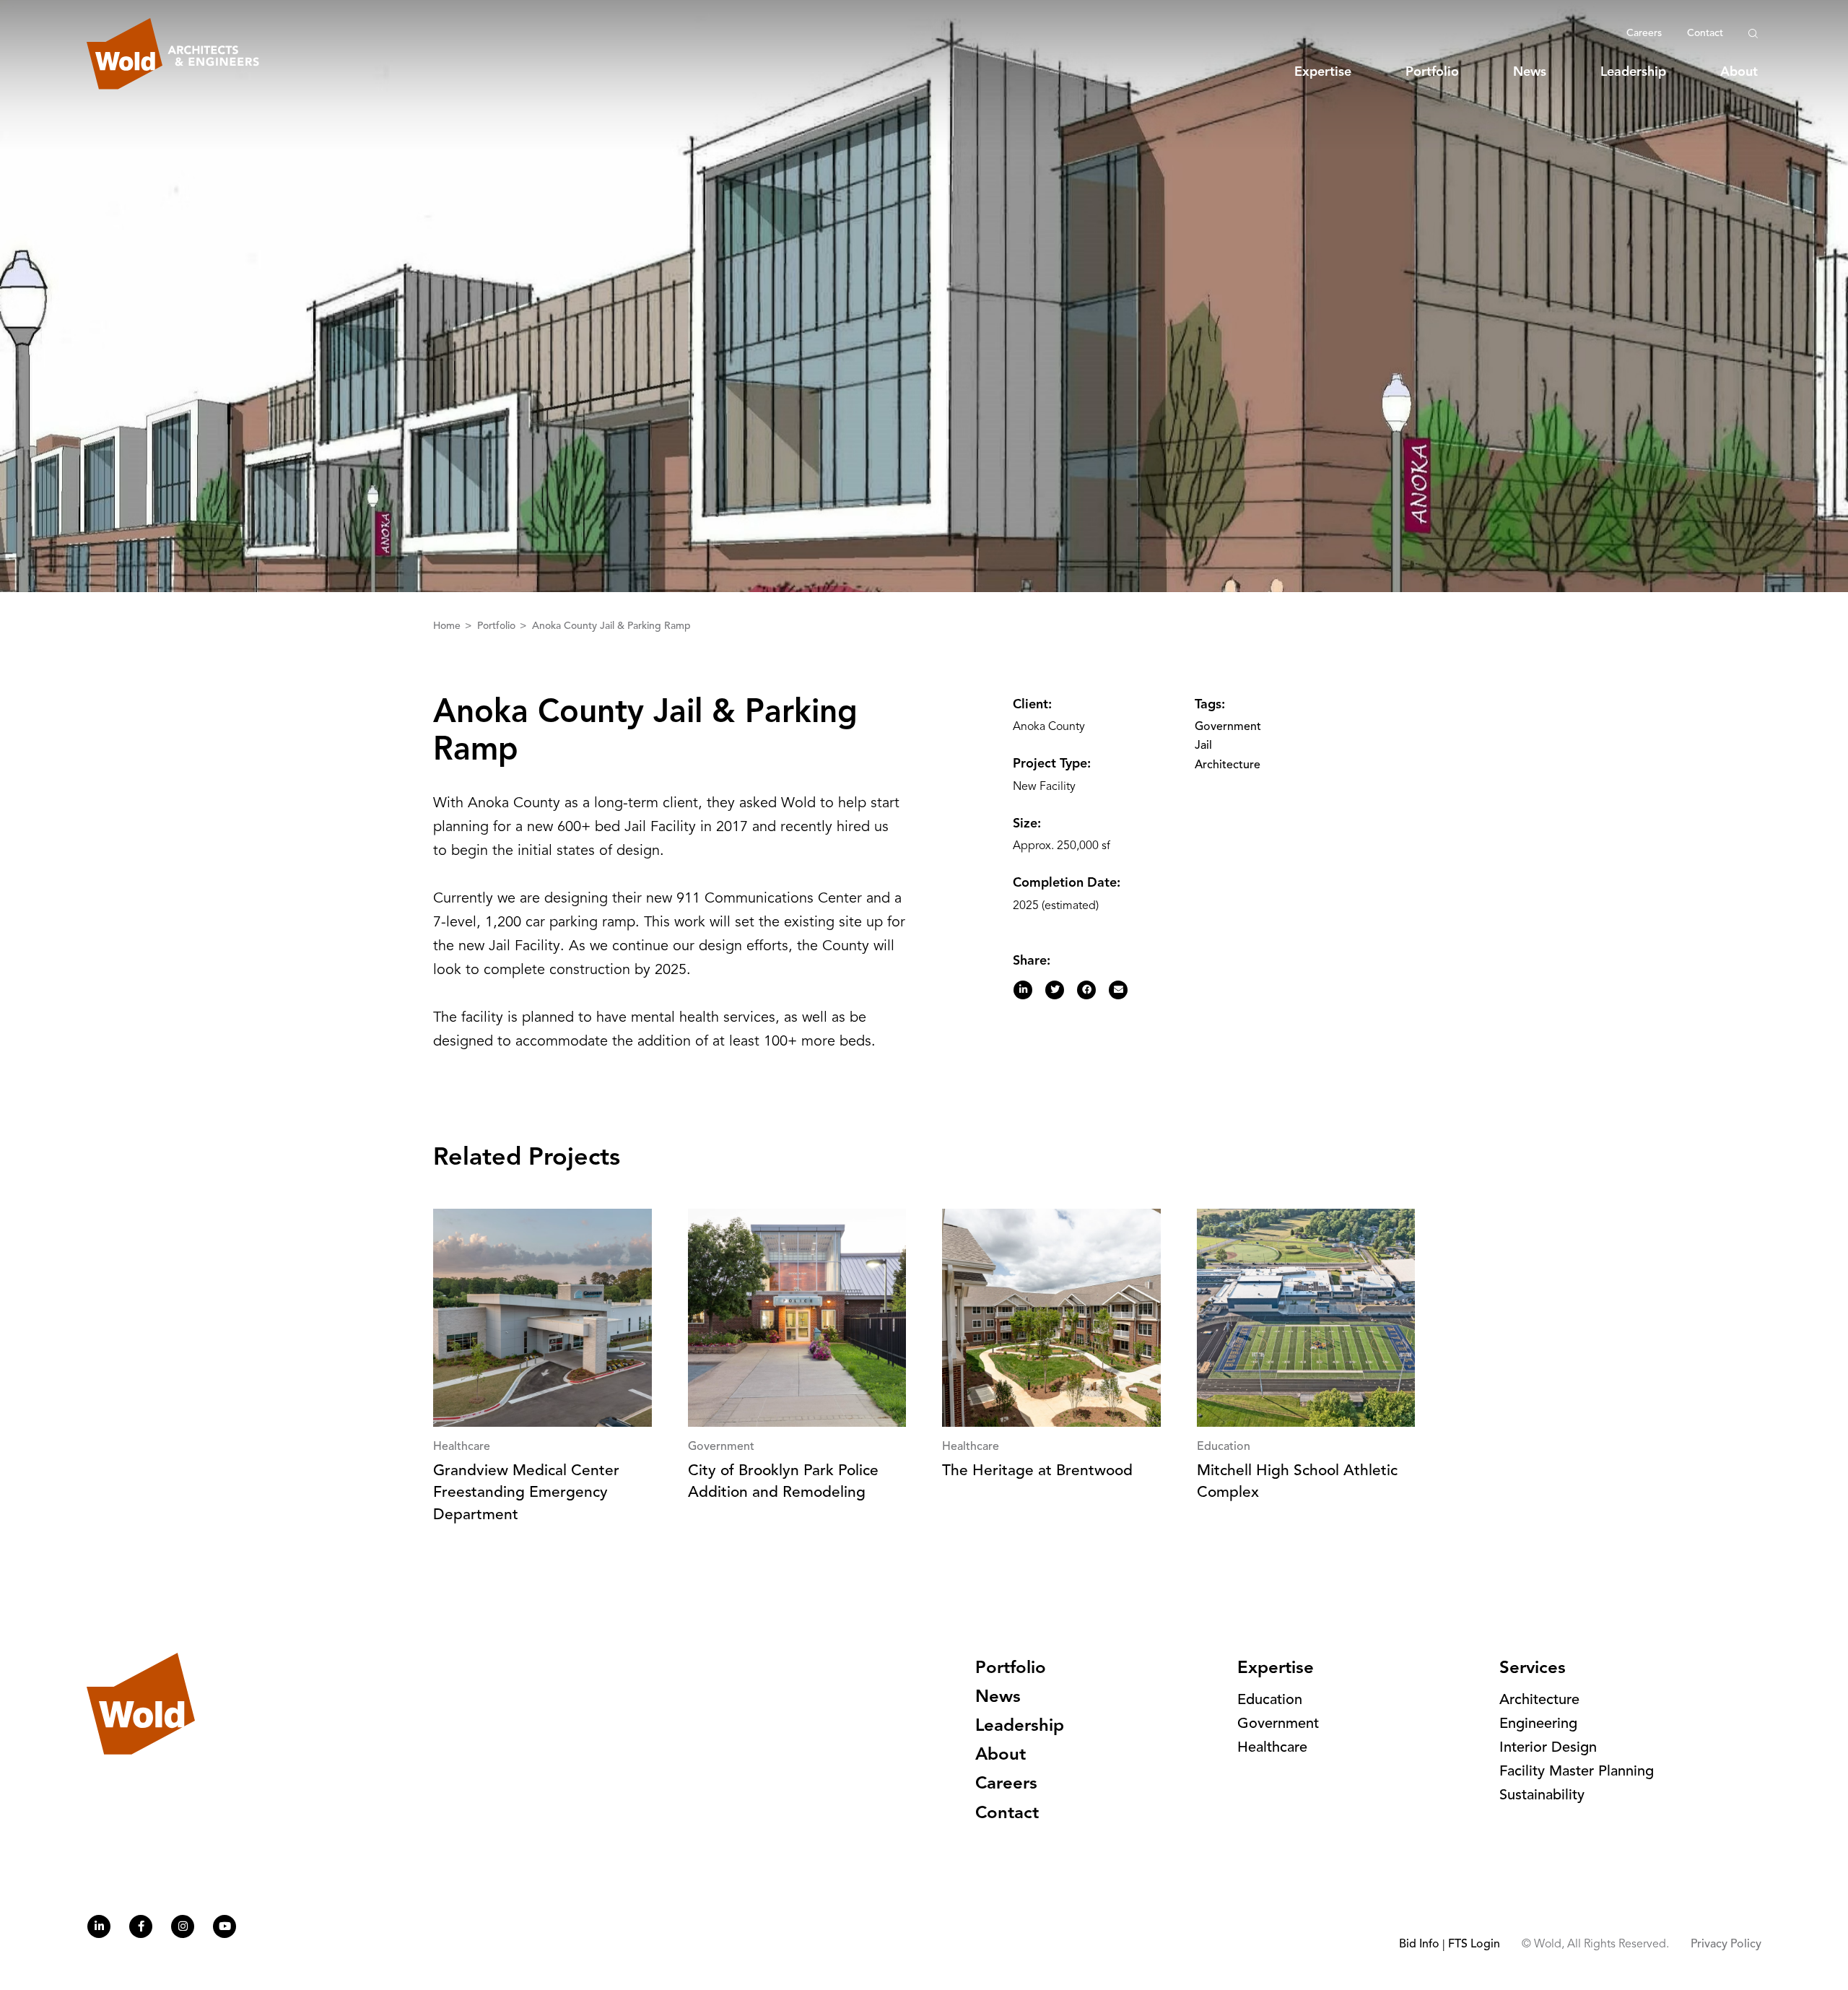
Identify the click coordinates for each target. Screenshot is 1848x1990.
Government (1228, 727)
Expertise (1323, 72)
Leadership (1633, 72)
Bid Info (1419, 1945)
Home (448, 626)
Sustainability (1542, 1796)
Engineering (1538, 1724)
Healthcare (1272, 1748)
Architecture (1228, 765)
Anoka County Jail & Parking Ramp (611, 626)
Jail (1203, 746)
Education (1270, 1700)
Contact (1705, 33)
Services (1533, 1669)
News (1530, 72)
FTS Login (1474, 1945)
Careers (1644, 33)
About (1739, 72)
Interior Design (1548, 1748)
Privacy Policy (1726, 1945)
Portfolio (1432, 72)
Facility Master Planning (1577, 1772)
